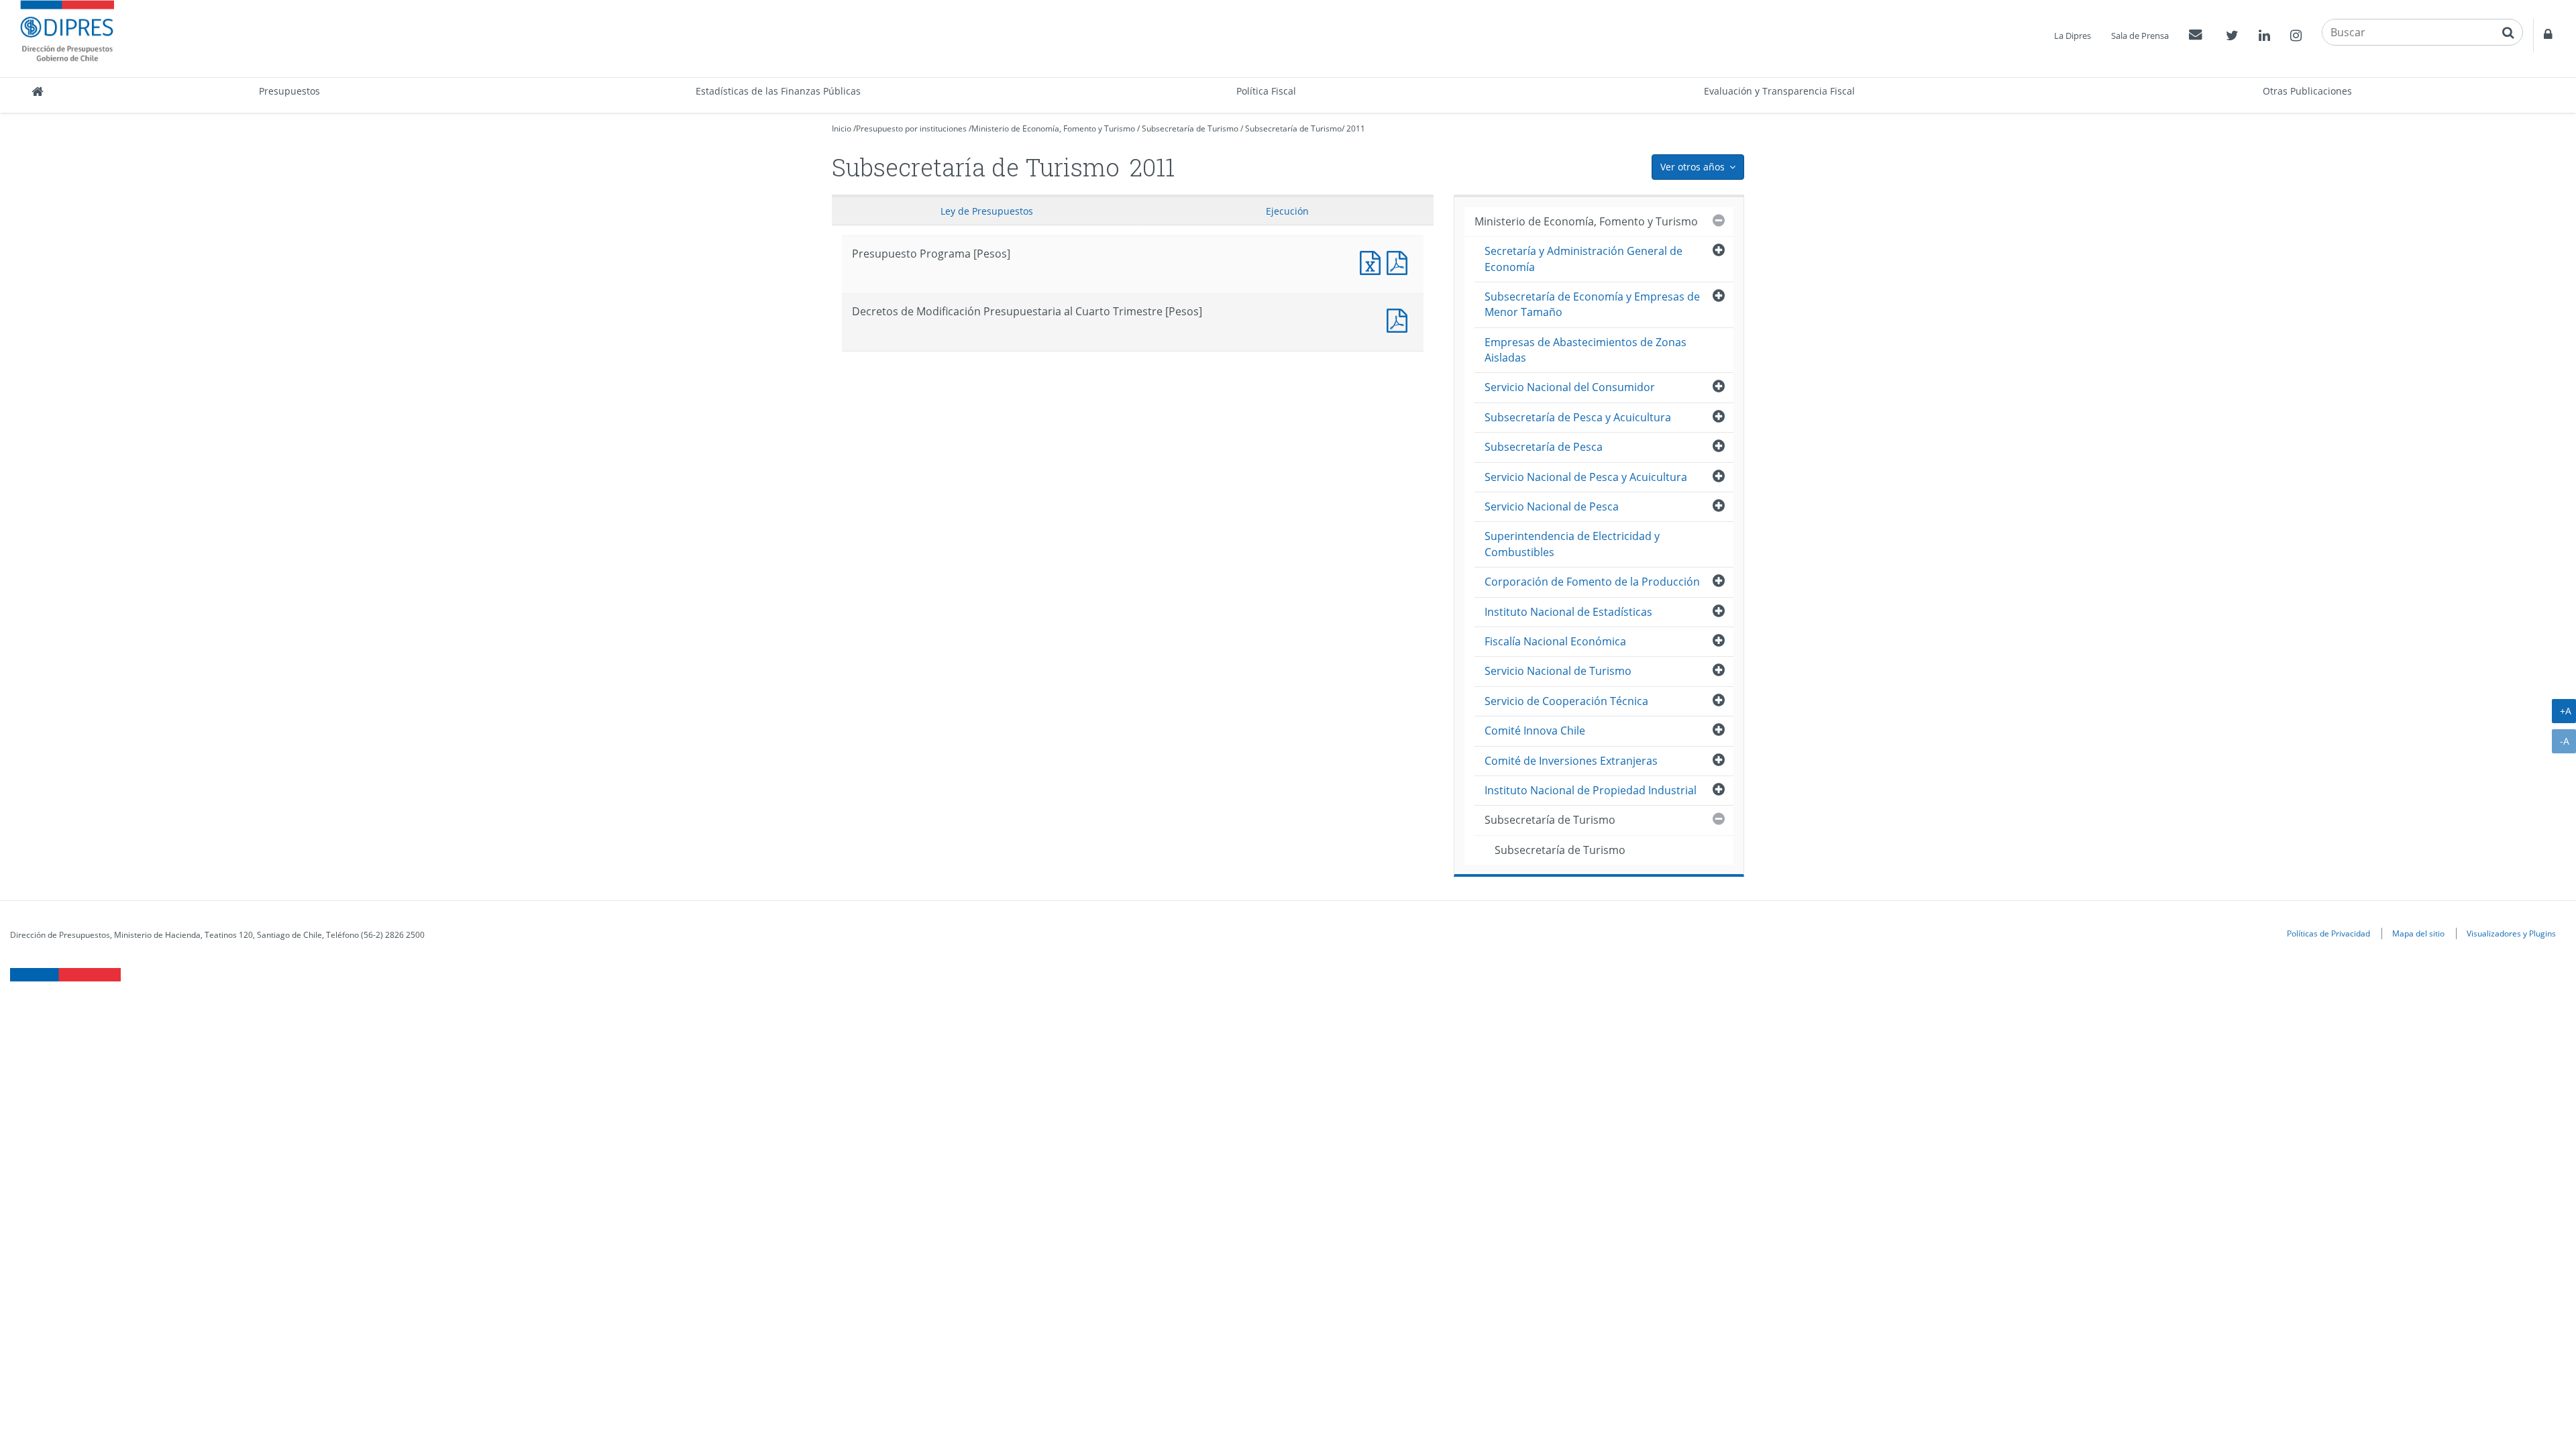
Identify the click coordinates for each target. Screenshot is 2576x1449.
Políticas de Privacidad (2328, 933)
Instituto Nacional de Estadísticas (1568, 612)
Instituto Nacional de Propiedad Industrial (1591, 790)
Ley (987, 211)
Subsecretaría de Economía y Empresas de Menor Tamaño (1592, 304)
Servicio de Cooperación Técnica (1566, 701)
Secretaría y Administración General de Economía (1584, 259)
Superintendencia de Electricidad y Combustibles (1572, 544)
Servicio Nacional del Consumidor (1570, 387)
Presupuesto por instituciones (911, 128)
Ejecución (1287, 211)
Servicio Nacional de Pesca (1552, 506)
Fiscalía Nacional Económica (1555, 641)
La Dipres (2073, 36)
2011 (1356, 128)
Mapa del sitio (2418, 933)
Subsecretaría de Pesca (1544, 447)
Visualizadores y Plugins (2511, 933)
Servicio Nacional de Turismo (1558, 671)
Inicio (842, 128)
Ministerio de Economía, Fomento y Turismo (1053, 128)
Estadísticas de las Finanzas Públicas (778, 91)
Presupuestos (289, 91)
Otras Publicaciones (2307, 91)
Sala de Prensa (2140, 36)
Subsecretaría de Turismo (1190, 128)
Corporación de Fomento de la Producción (1592, 582)
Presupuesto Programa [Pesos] (1373, 261)
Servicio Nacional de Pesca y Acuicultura (1586, 477)
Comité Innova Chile (1535, 731)
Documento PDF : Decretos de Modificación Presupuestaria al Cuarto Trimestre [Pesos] (1400, 319)
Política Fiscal (1266, 91)
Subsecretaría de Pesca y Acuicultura (1578, 417)
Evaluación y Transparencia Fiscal (1779, 91)
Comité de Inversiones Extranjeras (1571, 761)
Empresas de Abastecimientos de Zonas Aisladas (1586, 350)
